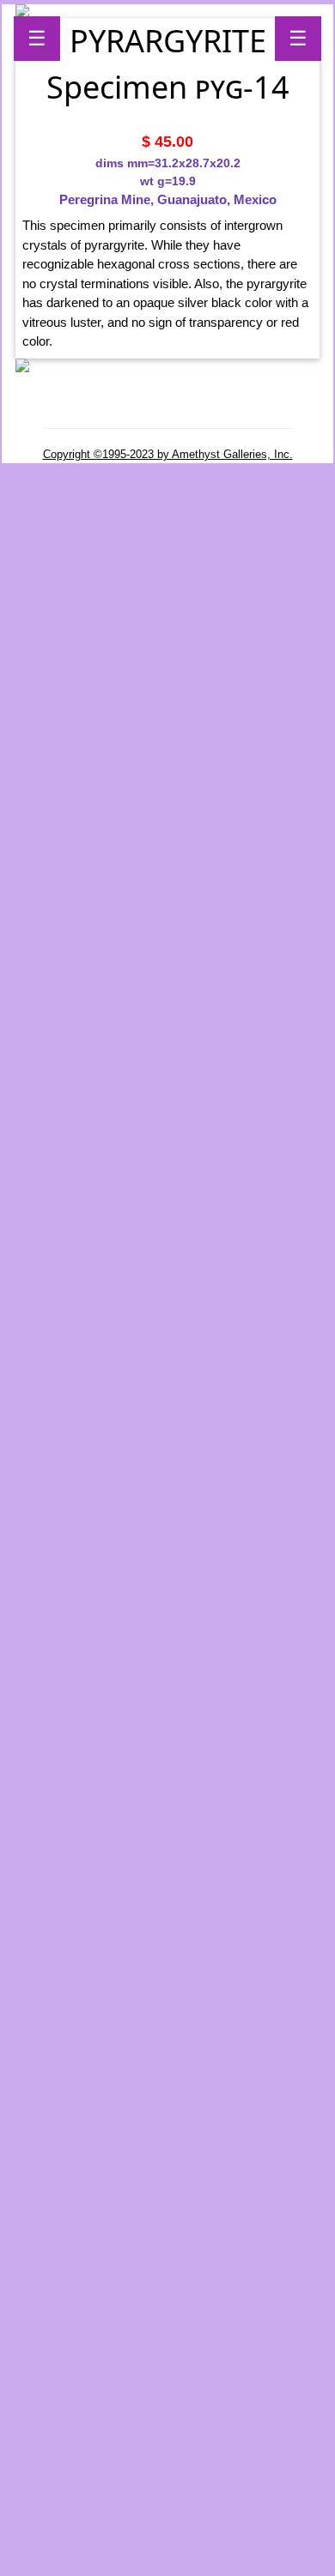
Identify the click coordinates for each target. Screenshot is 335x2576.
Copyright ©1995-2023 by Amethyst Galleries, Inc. (168, 454)
